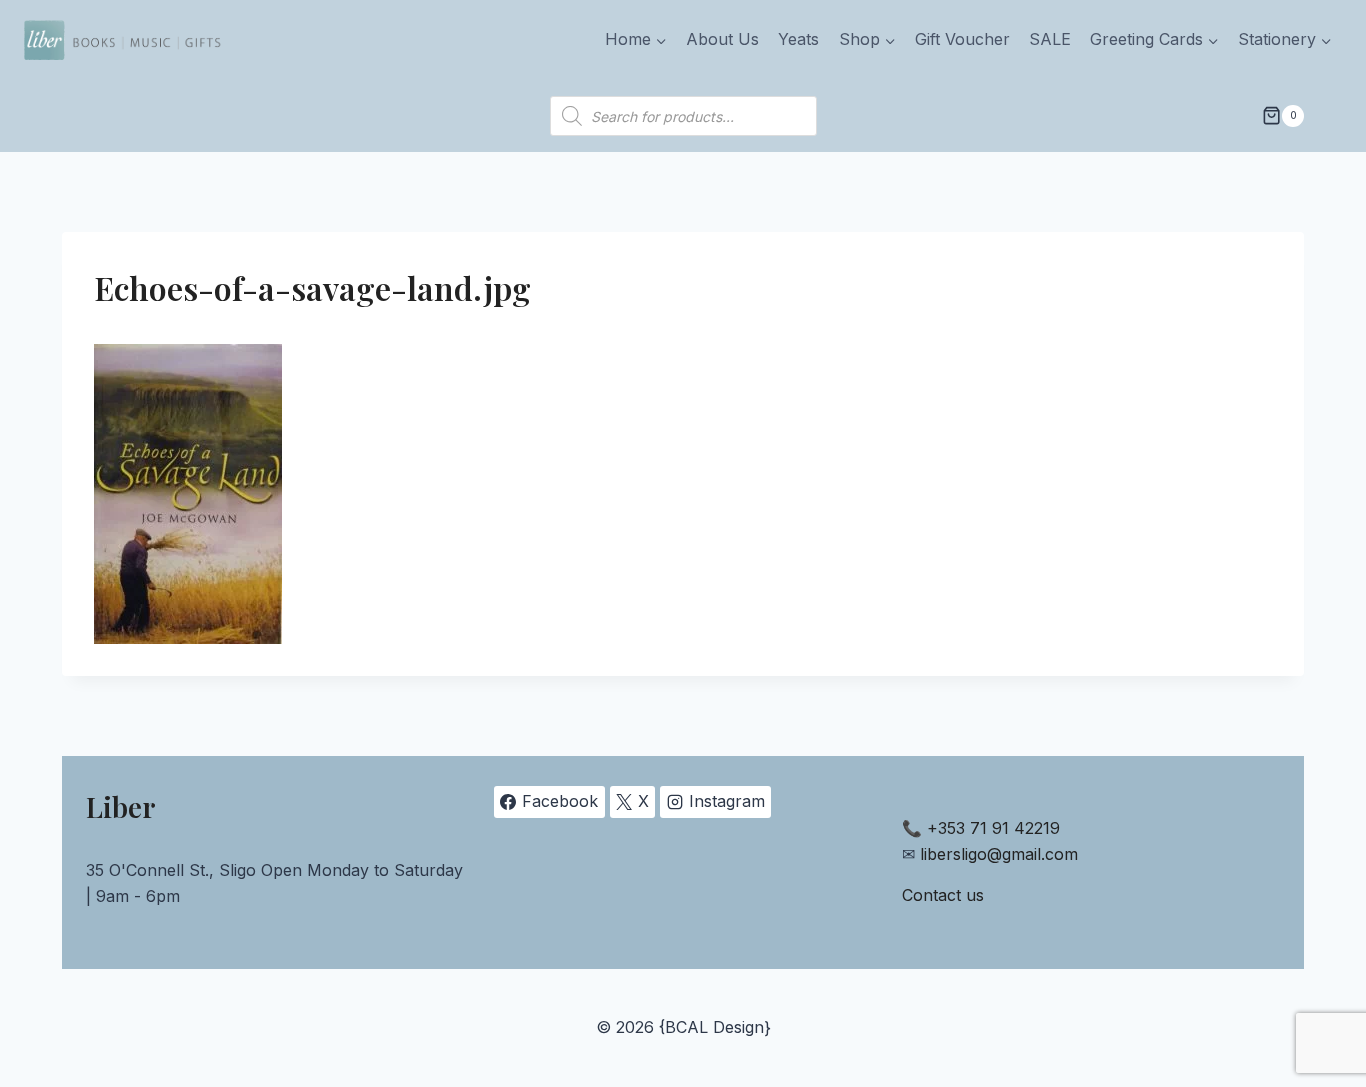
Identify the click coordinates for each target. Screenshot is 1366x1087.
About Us (722, 39)
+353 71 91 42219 (993, 828)
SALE (1050, 39)
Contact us (943, 895)
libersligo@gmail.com (999, 854)
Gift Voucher (962, 39)
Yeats (798, 39)
